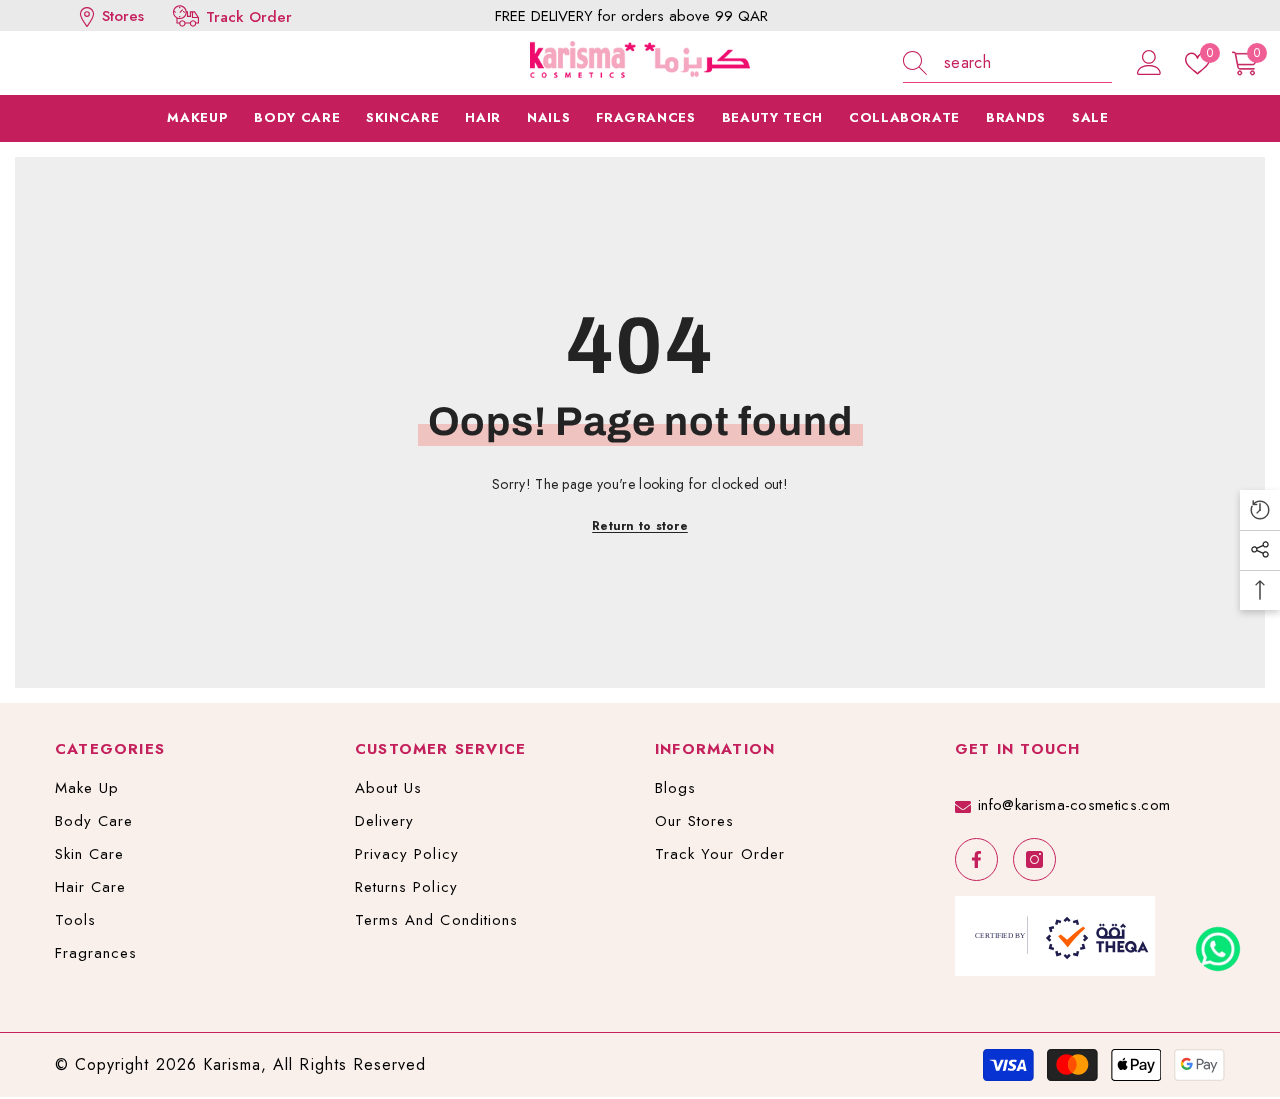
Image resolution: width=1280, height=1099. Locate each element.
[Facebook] (976, 859)
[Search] (1007, 63)
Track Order (249, 17)
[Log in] (1149, 63)
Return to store (640, 526)
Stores (120, 16)
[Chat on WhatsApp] (1218, 942)
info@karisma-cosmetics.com (1074, 805)
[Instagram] (1034, 859)
